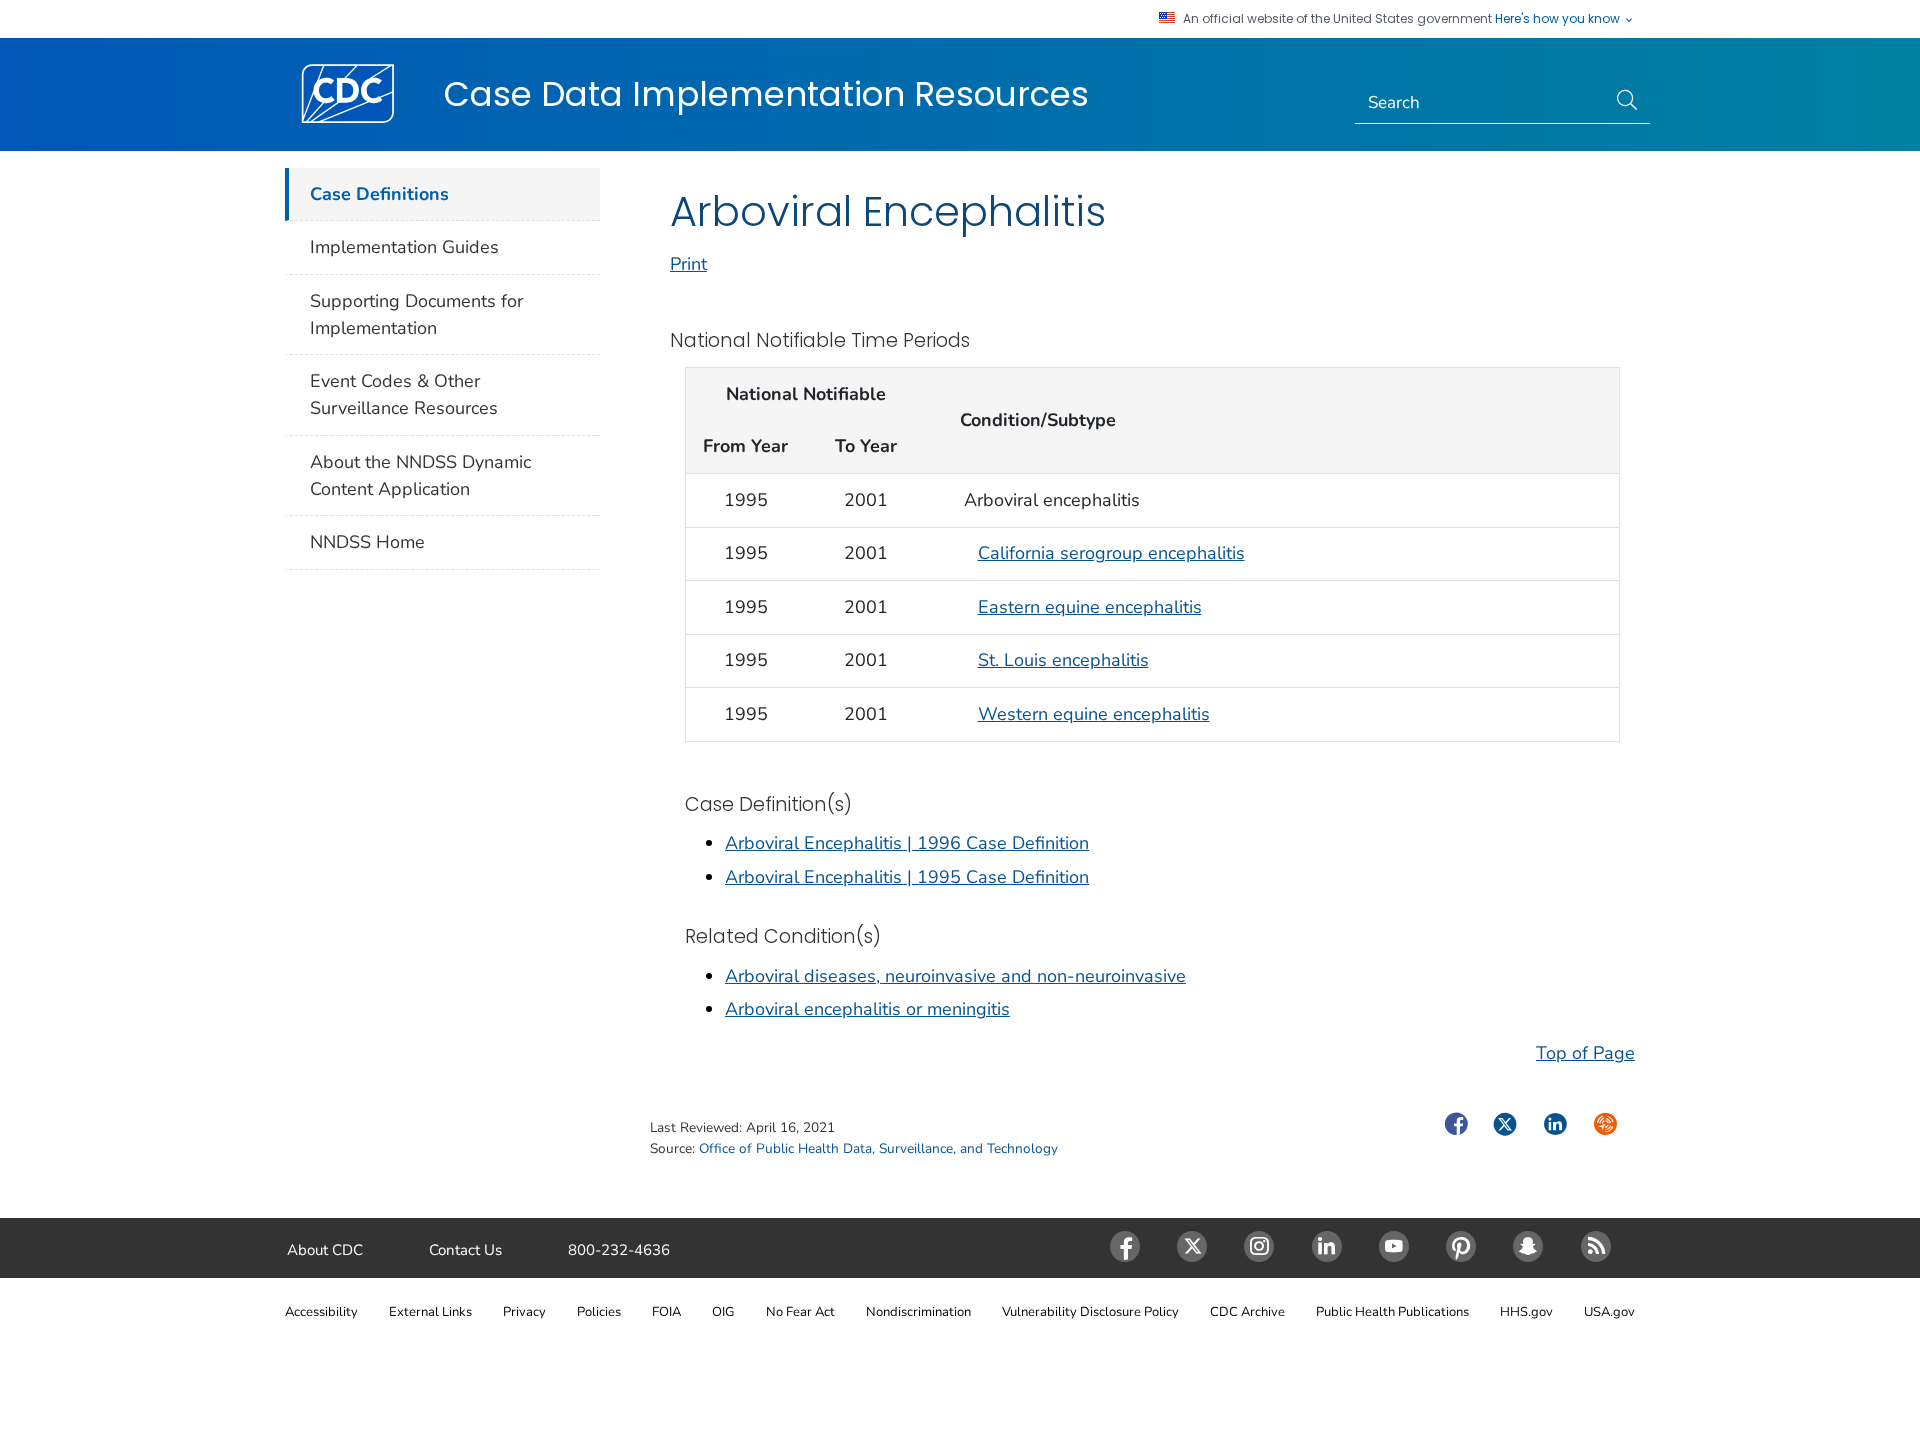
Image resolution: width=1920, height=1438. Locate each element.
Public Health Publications (1392, 1312)
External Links (430, 1312)
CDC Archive (1247, 1312)
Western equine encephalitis (1094, 714)
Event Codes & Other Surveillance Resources (404, 394)
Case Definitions (379, 194)
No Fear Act (800, 1312)
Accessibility (321, 1312)
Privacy (524, 1312)
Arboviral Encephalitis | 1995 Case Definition (907, 877)
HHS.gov (1526, 1312)
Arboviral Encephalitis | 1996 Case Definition (907, 843)
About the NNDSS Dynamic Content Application (420, 475)
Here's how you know (1559, 19)
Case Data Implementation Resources (766, 94)
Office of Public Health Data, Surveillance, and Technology (878, 1148)
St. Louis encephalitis (1063, 660)
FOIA (666, 1312)
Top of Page (1585, 1053)
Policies (599, 1312)
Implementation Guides (404, 247)
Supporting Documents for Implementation (416, 314)
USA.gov (1609, 1312)
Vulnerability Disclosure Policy (1090, 1312)
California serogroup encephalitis (1111, 553)
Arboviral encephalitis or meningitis (867, 1009)
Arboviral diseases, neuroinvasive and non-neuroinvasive (955, 976)
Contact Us (465, 1250)
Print (688, 264)
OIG (723, 1312)
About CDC (325, 1250)
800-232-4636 (619, 1250)
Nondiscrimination (918, 1312)
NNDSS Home (367, 542)
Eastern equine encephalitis (1090, 607)
